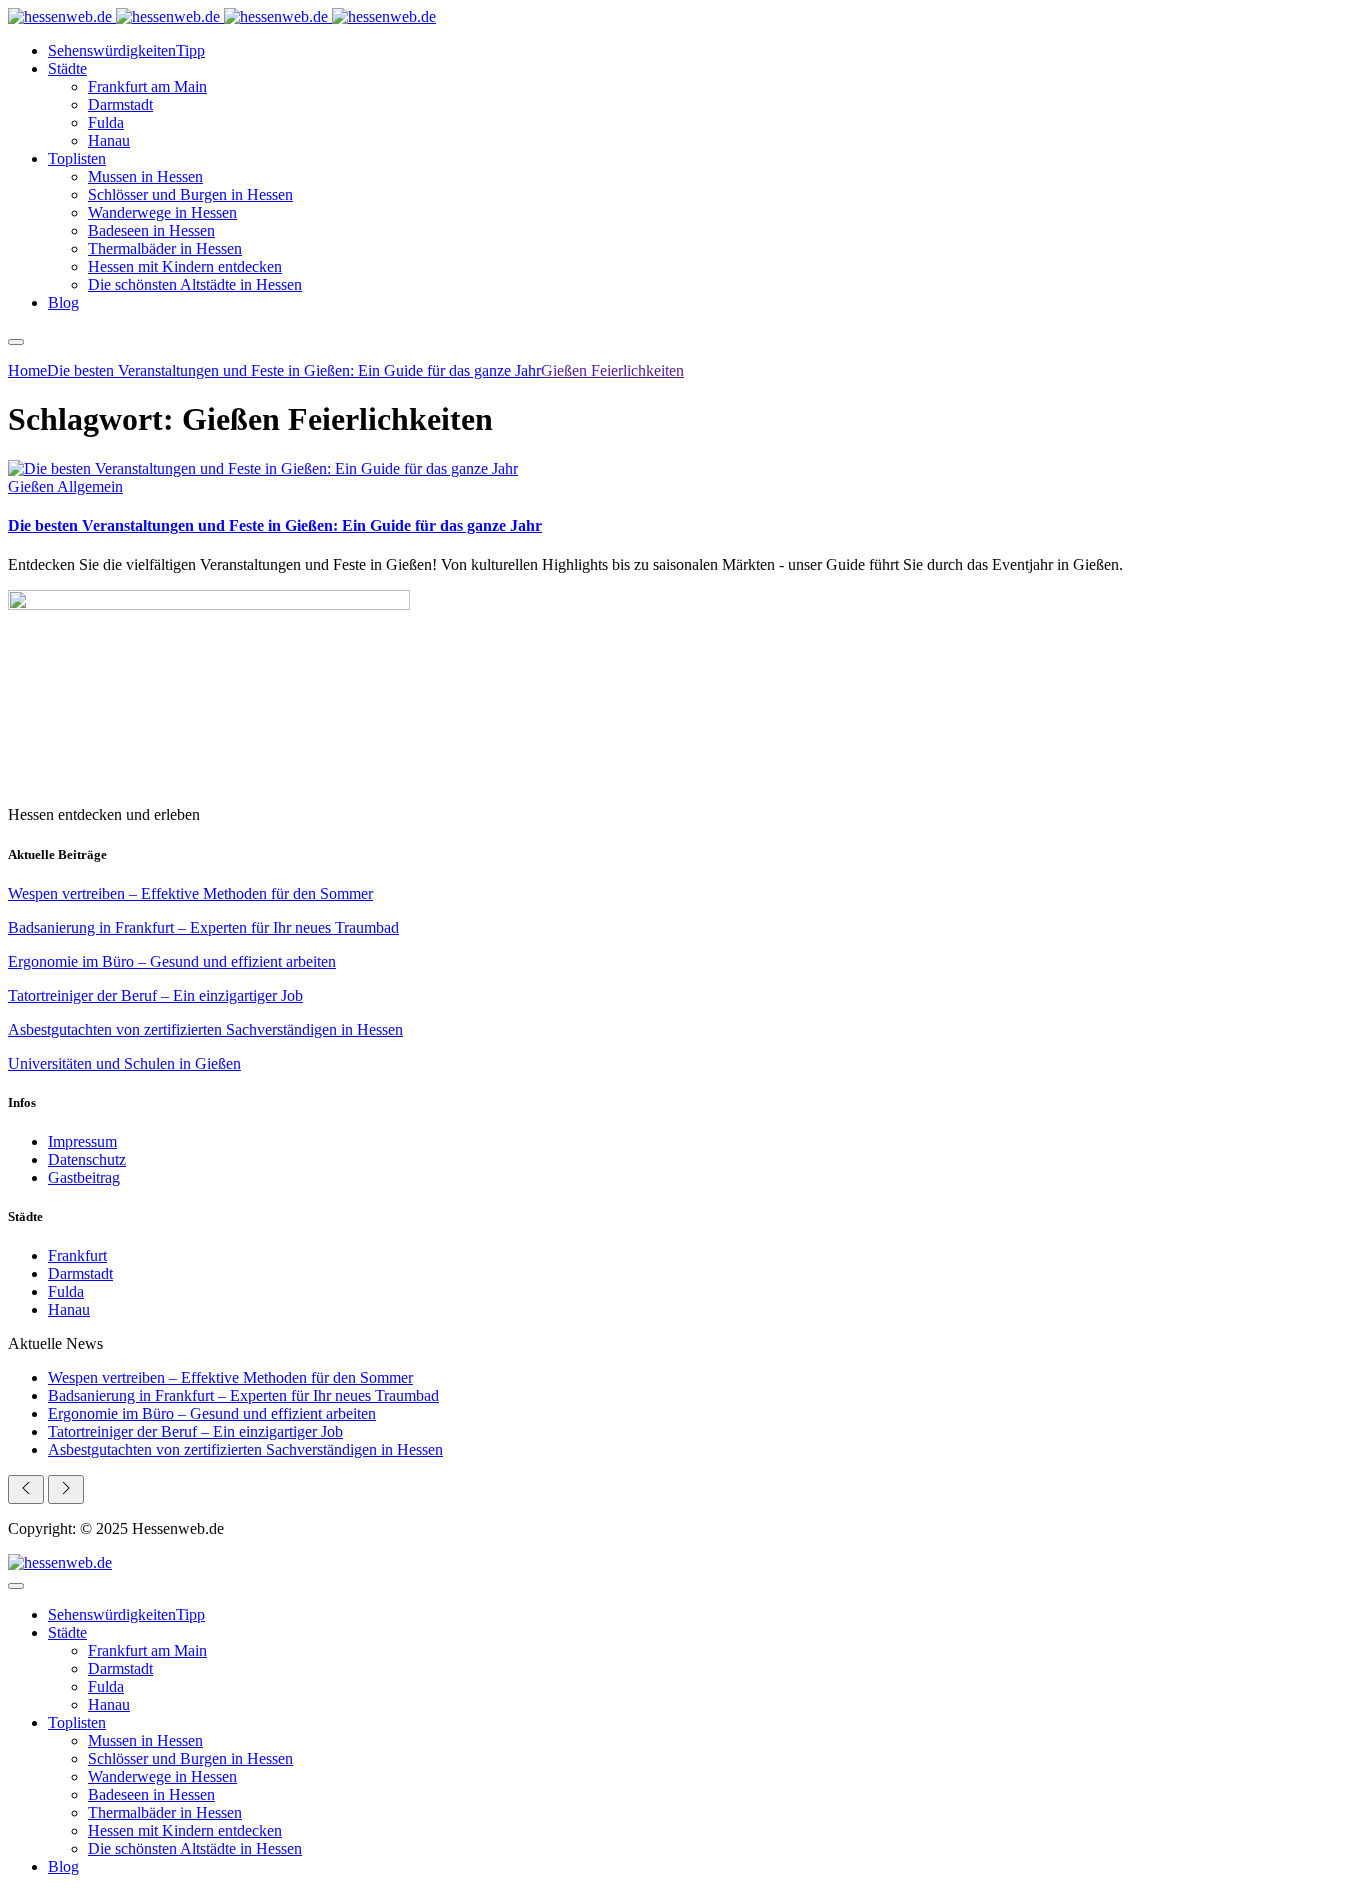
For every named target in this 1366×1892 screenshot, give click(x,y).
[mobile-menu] (16, 342)
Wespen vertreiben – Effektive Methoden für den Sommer (190, 893)
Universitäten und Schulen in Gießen (124, 1063)
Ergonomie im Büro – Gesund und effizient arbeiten (172, 961)
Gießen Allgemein (65, 486)
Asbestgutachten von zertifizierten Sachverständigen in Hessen (205, 1029)
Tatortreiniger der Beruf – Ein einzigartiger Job (155, 995)
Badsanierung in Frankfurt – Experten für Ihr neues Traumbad (203, 927)
